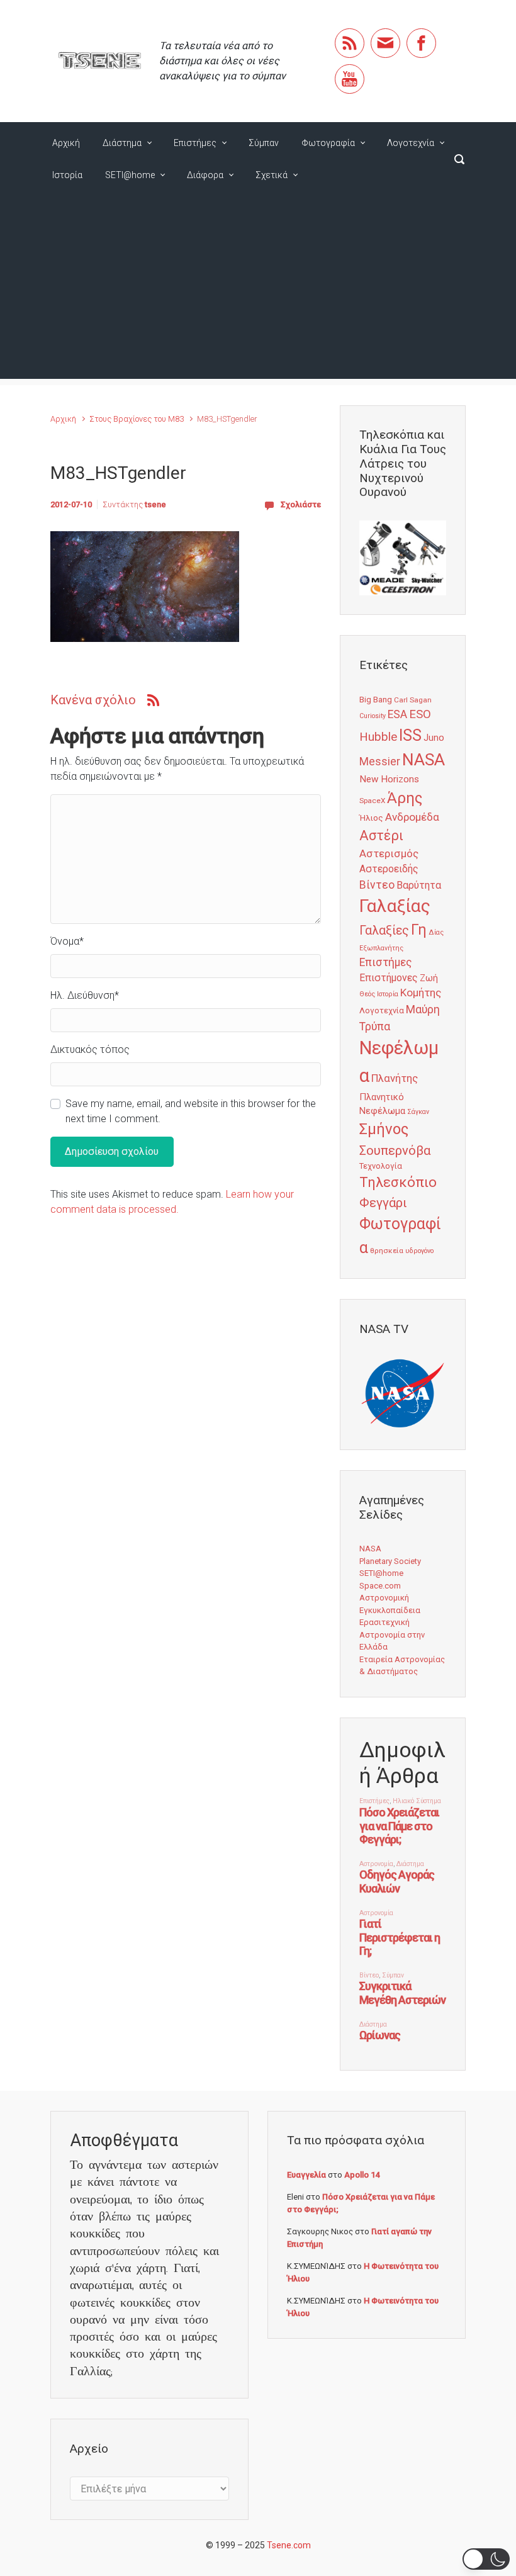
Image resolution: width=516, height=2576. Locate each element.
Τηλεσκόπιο (398, 1182)
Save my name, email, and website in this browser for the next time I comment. (191, 1111)
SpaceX (372, 801)
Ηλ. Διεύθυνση (85, 995)
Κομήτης (421, 993)
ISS (410, 735)
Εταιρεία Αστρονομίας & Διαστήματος (402, 1666)
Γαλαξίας (395, 906)
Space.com (380, 1586)
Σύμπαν (264, 143)
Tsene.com (289, 2545)
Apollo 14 (362, 2175)
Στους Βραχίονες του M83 (137, 419)
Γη (419, 930)
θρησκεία (387, 1251)
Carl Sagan (413, 700)
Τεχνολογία (381, 1166)
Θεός (367, 994)
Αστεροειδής (389, 869)
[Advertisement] (258, 291)
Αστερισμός (389, 853)
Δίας (436, 932)
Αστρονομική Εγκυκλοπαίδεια (390, 1604)
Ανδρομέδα (412, 817)
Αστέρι (381, 835)
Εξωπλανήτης (381, 948)
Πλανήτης (395, 1078)
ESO (420, 714)
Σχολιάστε (301, 504)
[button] (486, 2559)
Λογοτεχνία (411, 143)
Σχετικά (272, 175)
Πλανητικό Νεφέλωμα (382, 1104)
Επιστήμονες (389, 978)
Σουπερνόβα (395, 1150)
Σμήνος (384, 1129)
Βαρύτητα (419, 885)
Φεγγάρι (383, 1203)
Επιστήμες (195, 143)
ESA (397, 714)
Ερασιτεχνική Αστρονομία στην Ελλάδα (392, 1634)
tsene (155, 504)
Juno (434, 738)
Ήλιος (371, 818)
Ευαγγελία (306, 2175)
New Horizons (389, 779)
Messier (380, 762)
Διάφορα (205, 175)
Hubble (378, 737)
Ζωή (429, 978)
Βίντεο (377, 885)
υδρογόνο (419, 1251)
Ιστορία (67, 175)
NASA (423, 759)
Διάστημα (122, 143)
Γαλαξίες (384, 931)
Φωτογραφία (328, 143)
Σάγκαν (418, 1112)
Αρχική (66, 143)
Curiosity (373, 716)
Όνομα (67, 941)
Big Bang (376, 699)
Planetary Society (390, 1561)
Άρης (405, 798)
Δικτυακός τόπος (90, 1049)
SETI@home (130, 175)
